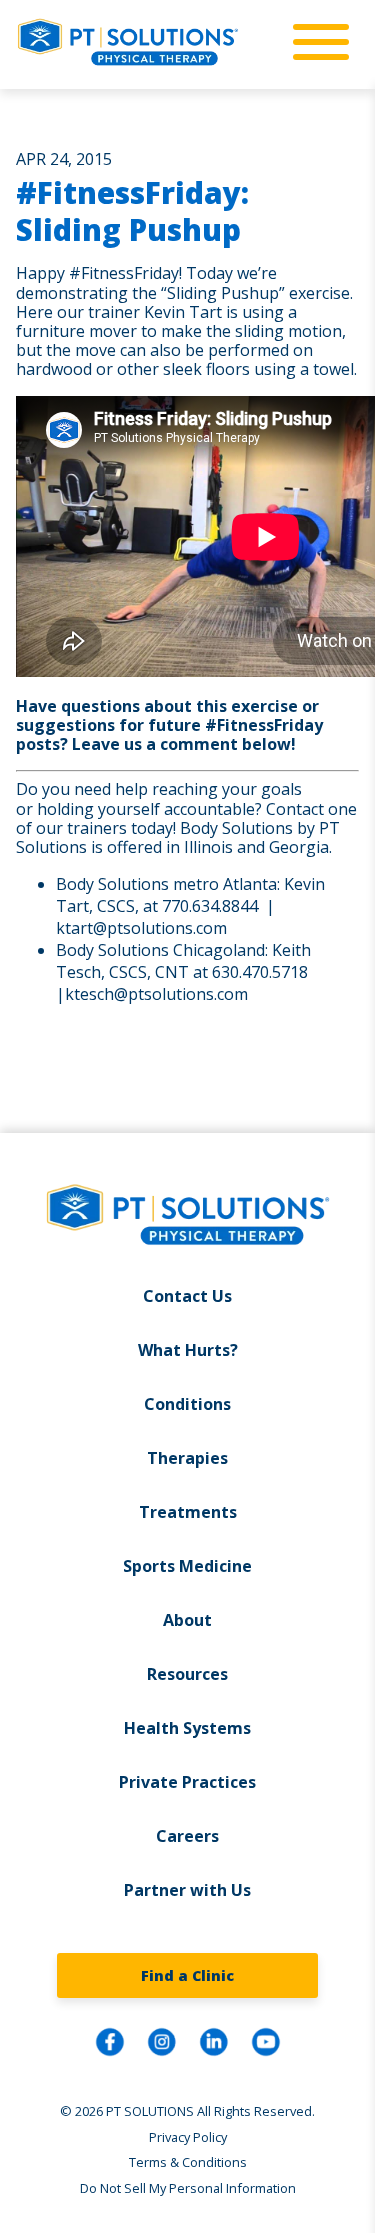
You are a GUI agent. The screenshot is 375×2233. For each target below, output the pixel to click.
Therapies (187, 1458)
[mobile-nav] (315, 43)
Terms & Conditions (188, 2162)
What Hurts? (188, 1350)
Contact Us (187, 1296)
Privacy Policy (188, 2137)
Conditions (187, 1404)
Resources (187, 1674)
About (187, 1620)
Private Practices (187, 1782)
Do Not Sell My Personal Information (188, 2188)
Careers (187, 1836)
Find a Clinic (187, 1975)
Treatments (188, 1512)
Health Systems (187, 1728)
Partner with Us (187, 1890)
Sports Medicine (187, 1566)
